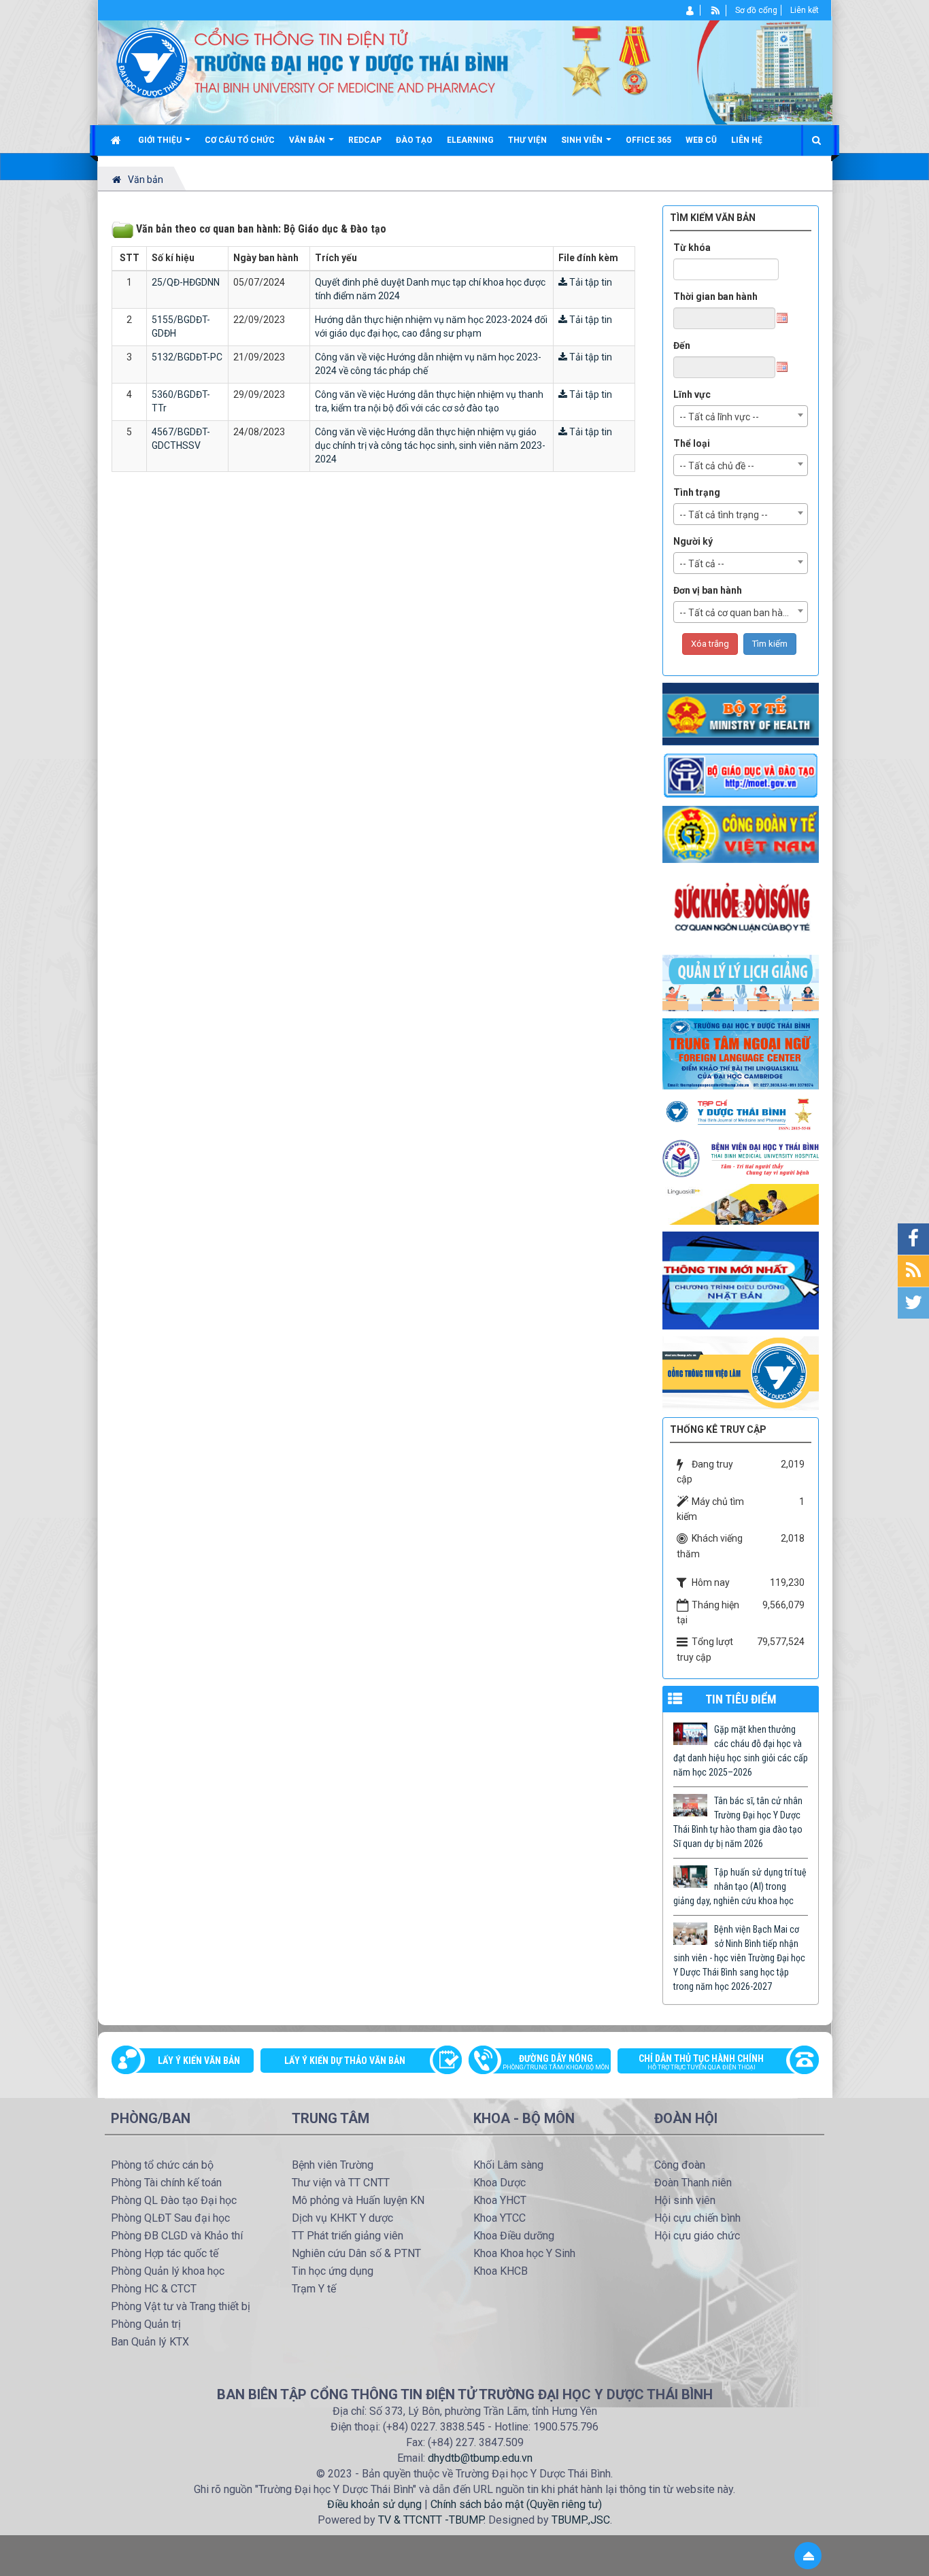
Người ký (693, 541)
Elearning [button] (470, 140)
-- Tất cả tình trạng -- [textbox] (724, 515)
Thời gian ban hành (715, 296)
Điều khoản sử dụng (374, 2504)
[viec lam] (741, 1372)
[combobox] (741, 416)
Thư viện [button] (527, 140)
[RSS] (716, 10)
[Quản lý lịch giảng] (741, 982)
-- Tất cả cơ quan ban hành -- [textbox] (741, 613)
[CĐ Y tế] (741, 834)
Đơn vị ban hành (708, 590)
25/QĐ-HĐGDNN (186, 282)
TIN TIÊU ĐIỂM (741, 1699)
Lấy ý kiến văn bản (199, 2061)
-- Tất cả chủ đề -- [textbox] (717, 466)
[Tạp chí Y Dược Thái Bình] (741, 1114)
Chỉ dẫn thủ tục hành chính (701, 2062)
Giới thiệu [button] (161, 140)
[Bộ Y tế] (741, 713)
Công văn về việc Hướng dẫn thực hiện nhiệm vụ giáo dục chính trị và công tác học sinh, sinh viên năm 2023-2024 (430, 445)
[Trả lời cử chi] (741, 1053)
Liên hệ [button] (747, 140)
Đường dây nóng (556, 2062)
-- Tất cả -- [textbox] (702, 564)
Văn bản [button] (308, 140)
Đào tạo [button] (414, 140)
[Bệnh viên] (741, 1158)
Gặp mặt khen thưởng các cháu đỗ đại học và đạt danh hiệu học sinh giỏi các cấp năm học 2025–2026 (741, 1751)
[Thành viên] (691, 10)
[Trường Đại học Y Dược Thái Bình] (152, 62)
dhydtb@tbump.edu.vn (480, 2458)
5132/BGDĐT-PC (187, 357)
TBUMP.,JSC (581, 2520)
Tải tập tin (590, 282)
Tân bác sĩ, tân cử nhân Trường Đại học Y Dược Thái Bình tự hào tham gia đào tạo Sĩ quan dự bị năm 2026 (738, 1822)
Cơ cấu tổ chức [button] (240, 140)
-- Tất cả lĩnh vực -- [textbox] (719, 417)
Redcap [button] (365, 140)
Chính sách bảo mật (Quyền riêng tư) (516, 2504)
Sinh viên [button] (583, 140)
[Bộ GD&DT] (741, 775)
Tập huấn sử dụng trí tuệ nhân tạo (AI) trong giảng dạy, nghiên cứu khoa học (740, 1886)
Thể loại (692, 443)
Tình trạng (697, 492)
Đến (682, 345)
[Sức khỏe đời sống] (741, 908)
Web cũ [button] (701, 140)
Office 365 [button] (648, 140)
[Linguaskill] (741, 1204)
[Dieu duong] (741, 1280)
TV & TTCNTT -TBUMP (431, 2520)
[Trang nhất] (117, 140)
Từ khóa (692, 248)
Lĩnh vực (692, 394)
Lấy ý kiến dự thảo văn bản (345, 2061)
